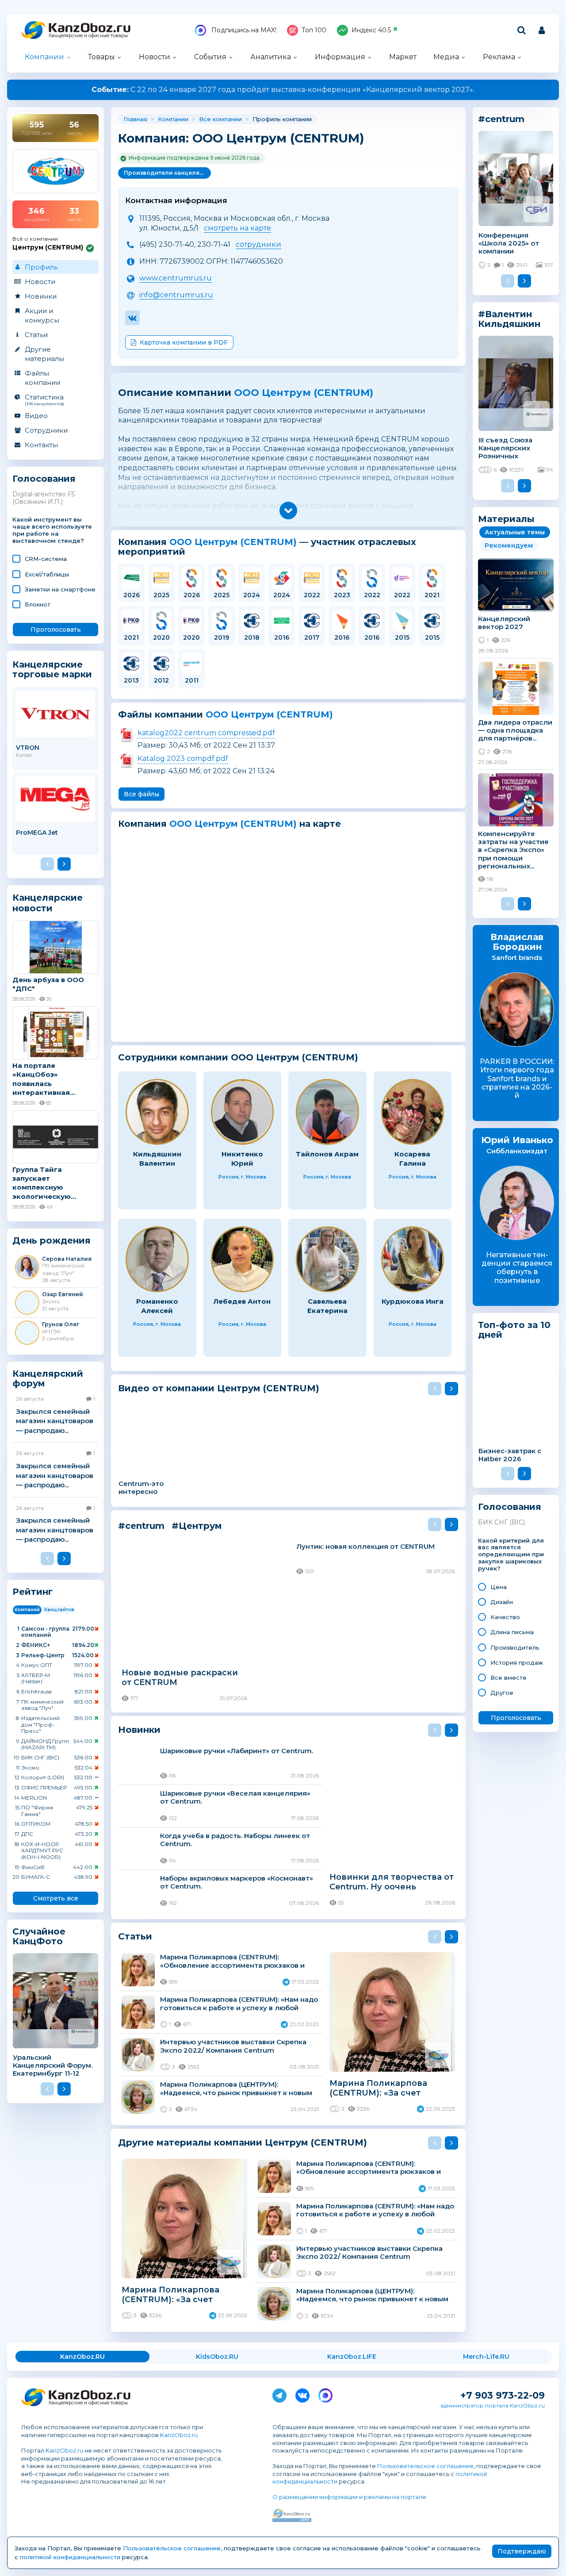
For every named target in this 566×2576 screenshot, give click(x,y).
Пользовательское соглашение (425, 2466)
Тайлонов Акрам (327, 1154)
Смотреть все (56, 1898)
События (210, 57)
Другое (502, 1693)
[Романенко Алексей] (157, 1259)
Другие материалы (44, 354)
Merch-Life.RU (486, 2357)
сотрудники (258, 244)
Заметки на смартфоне (60, 589)
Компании (44, 57)
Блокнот (38, 604)
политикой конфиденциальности (70, 2557)
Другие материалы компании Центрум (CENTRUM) (243, 2142)
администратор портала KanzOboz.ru (493, 2405)
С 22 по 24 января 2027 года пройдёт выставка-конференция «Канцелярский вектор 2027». (283, 90)
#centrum (141, 1526)
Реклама (499, 57)
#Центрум (197, 1526)
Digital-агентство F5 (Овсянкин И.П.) (44, 498)
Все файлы (141, 794)
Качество (505, 1617)
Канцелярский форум (48, 1379)
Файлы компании (42, 378)
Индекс (371, 30)
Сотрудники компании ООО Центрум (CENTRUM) (238, 1058)
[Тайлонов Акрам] (327, 1112)
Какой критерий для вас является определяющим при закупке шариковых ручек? (511, 1555)
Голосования (44, 479)
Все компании (220, 119)
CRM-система (46, 559)
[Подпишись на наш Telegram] (279, 2394)
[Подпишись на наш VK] (302, 2394)
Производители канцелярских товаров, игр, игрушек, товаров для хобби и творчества (167, 173)
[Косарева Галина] (413, 1112)
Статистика (44, 399)
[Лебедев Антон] (243, 1259)
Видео (36, 416)
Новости (155, 57)
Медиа (446, 57)
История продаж (517, 1662)
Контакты (41, 445)
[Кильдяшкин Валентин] (157, 1112)
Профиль (41, 267)
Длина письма (512, 1632)
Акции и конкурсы (42, 315)
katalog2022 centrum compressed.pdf (206, 733)
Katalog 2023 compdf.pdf (183, 758)
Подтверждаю (522, 2551)
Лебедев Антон (242, 1301)
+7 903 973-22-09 (503, 2395)
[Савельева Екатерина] (327, 1259)
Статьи (36, 335)
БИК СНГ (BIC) (501, 1522)
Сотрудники (46, 430)
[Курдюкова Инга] (413, 1259)
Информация (340, 57)
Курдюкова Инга (413, 1301)
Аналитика (271, 57)
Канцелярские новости (48, 903)
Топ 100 (314, 30)
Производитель (515, 1647)
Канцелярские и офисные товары (88, 36)
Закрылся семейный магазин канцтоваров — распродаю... (55, 1421)
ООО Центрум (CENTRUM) (304, 393)
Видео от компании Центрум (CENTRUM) (219, 1388)
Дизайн (502, 1602)
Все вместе (509, 1678)
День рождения (52, 1241)
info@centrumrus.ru (176, 295)
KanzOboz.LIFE (352, 2357)
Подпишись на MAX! (243, 30)
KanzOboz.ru (179, 2435)
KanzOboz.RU (82, 2357)
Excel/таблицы (47, 574)
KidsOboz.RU (217, 2357)
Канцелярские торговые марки (52, 669)
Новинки (41, 296)
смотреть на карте (237, 228)
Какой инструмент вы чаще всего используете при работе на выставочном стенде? (52, 530)
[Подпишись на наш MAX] (325, 2394)
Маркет (403, 57)
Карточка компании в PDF (184, 342)
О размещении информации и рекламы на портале (349, 2497)
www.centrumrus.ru (176, 278)
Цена (499, 1587)
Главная (135, 119)
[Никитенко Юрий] (243, 1112)
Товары (101, 57)
